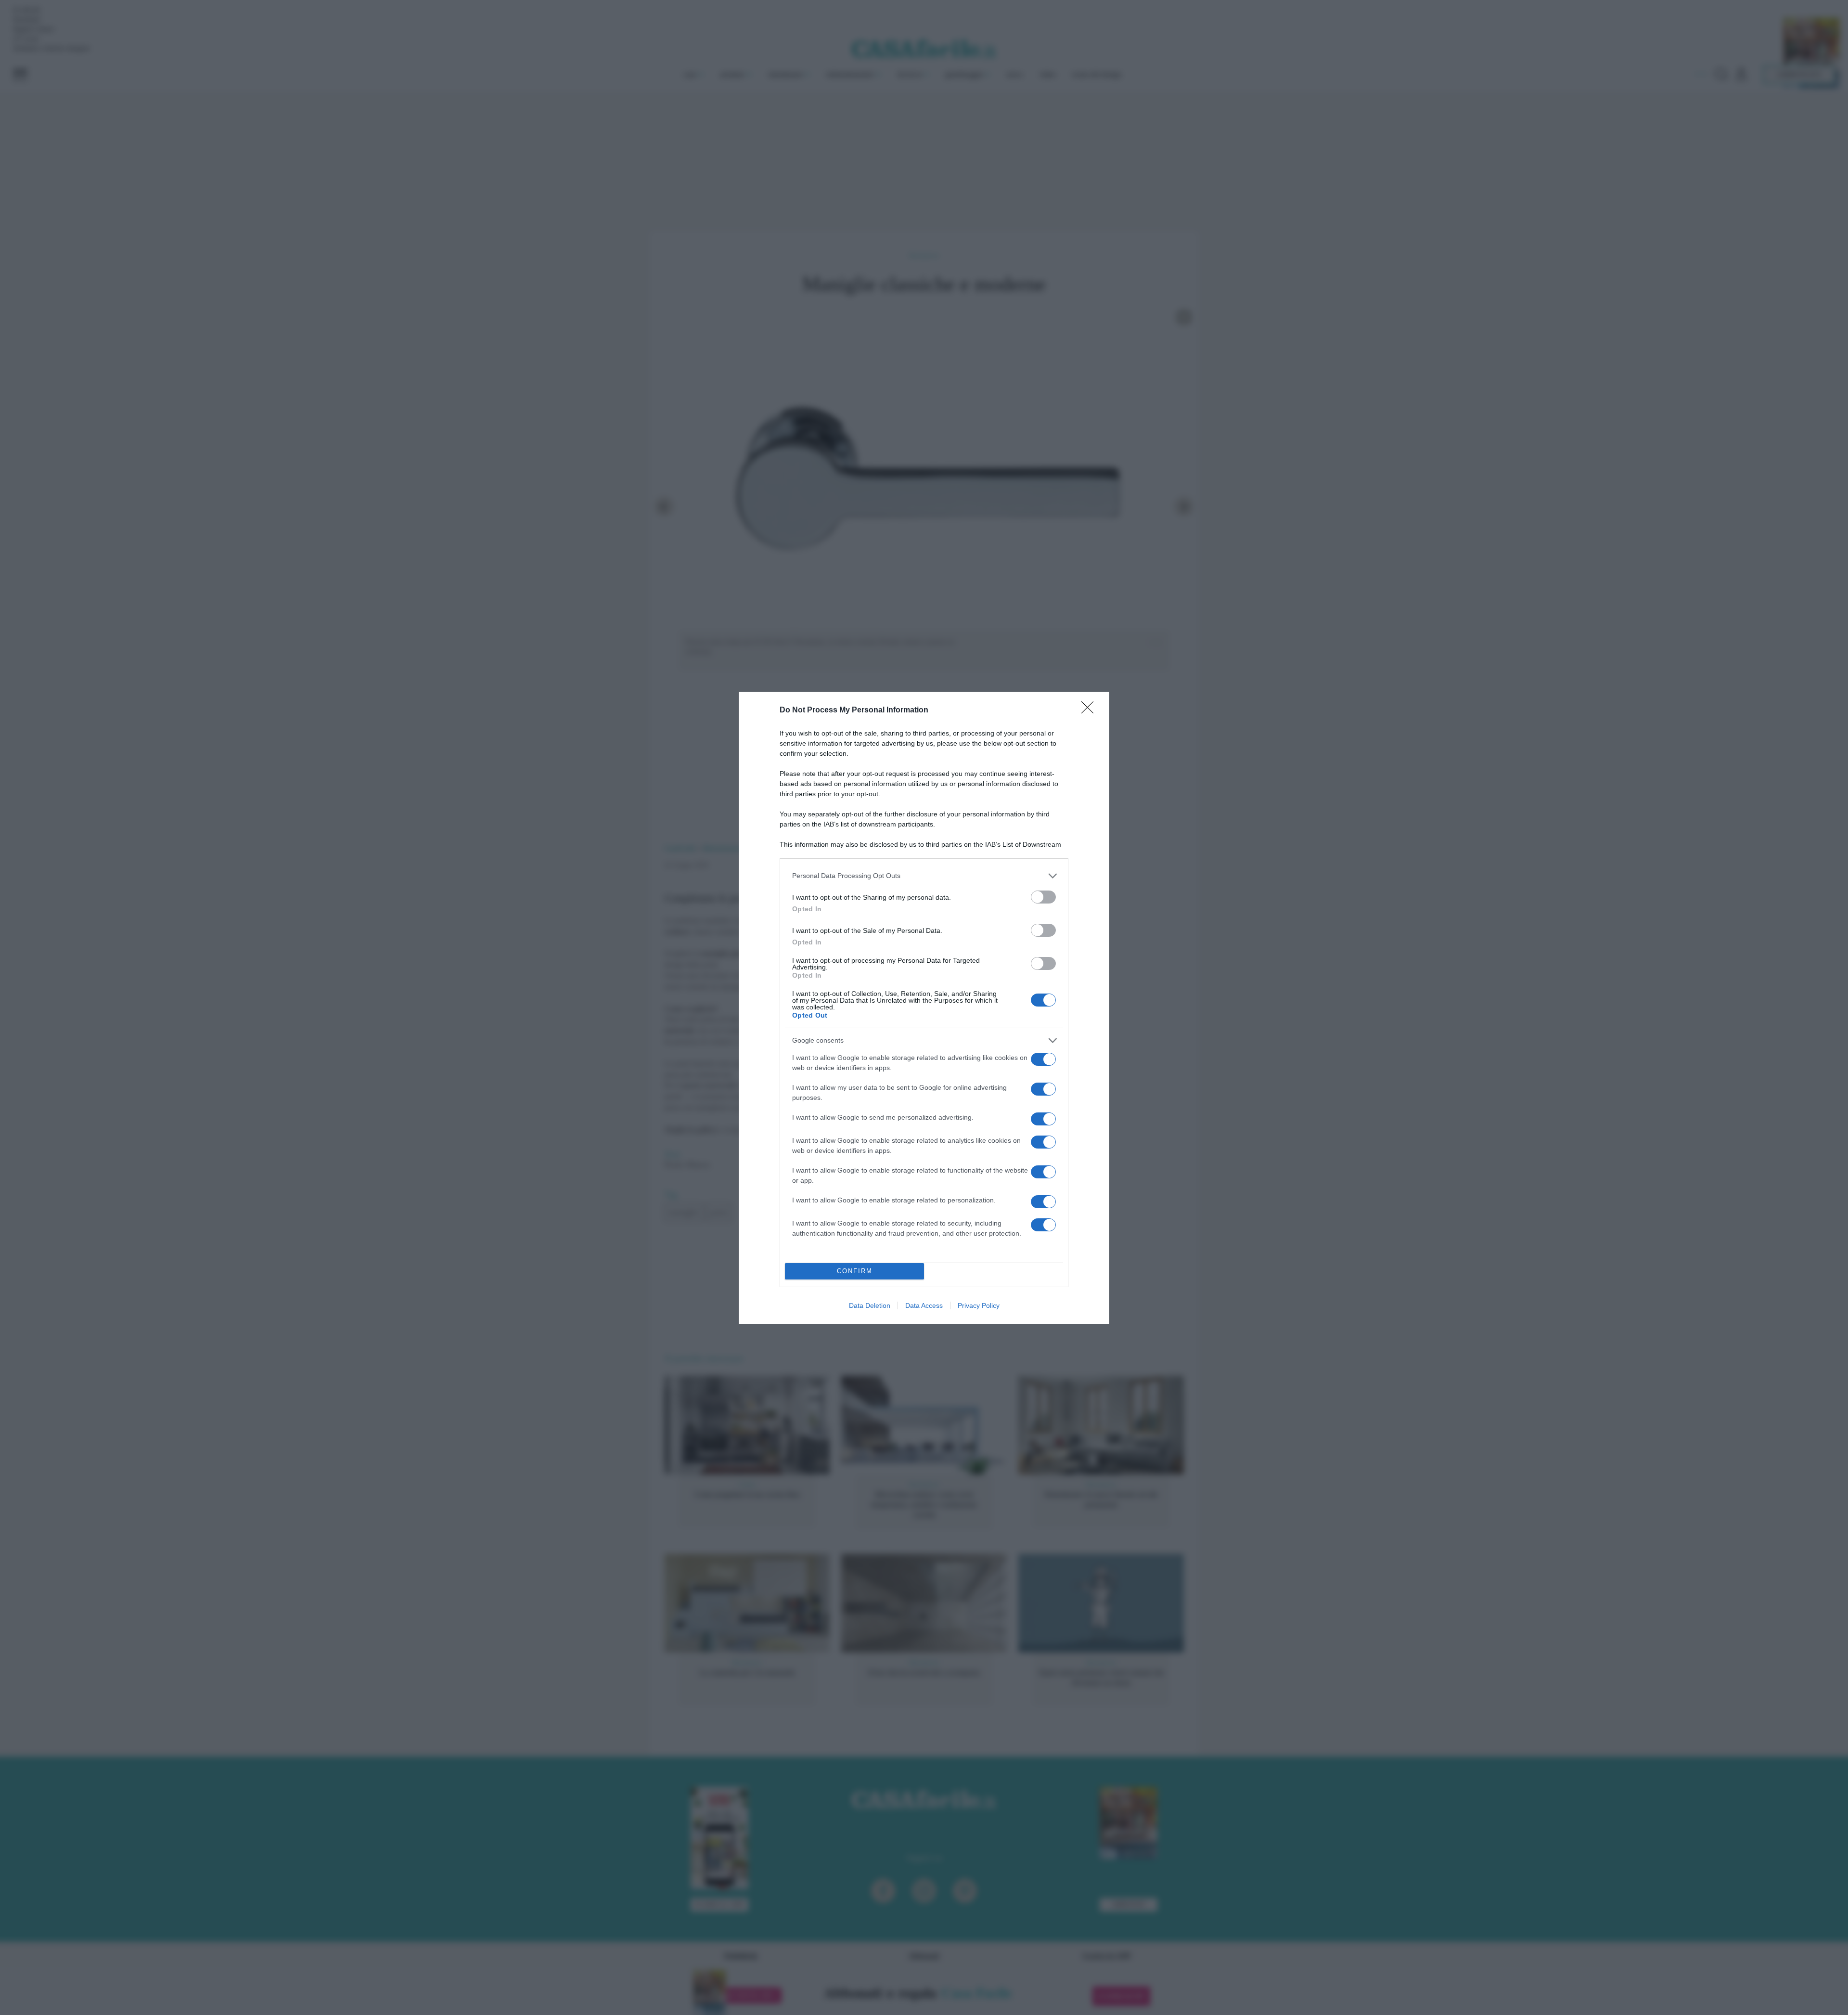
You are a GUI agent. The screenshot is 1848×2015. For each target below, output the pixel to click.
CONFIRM (855, 1271)
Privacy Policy (979, 1305)
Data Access (924, 1305)
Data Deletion (870, 1305)
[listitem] (924, 876)
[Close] (1091, 710)
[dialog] (924, 1008)
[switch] (1043, 897)
